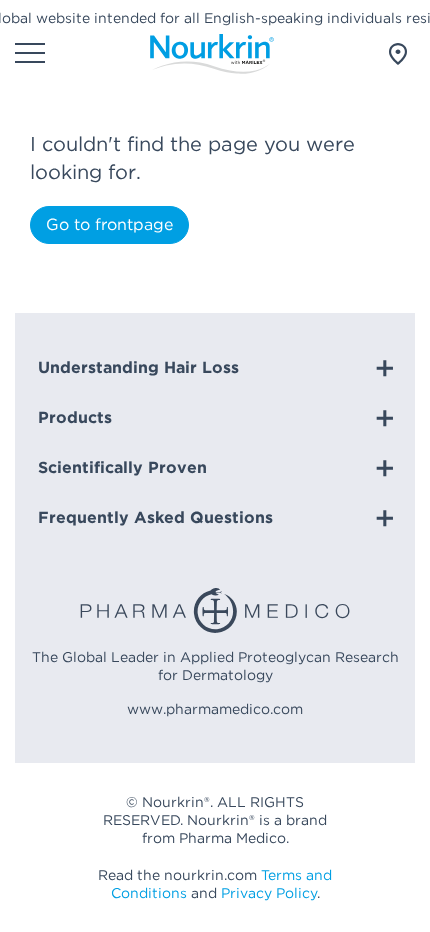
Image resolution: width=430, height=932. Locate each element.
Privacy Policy (269, 893)
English (390, 54)
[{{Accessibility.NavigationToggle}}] (30, 55)
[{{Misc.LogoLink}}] (212, 54)
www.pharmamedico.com (215, 709)
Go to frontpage (109, 224)
